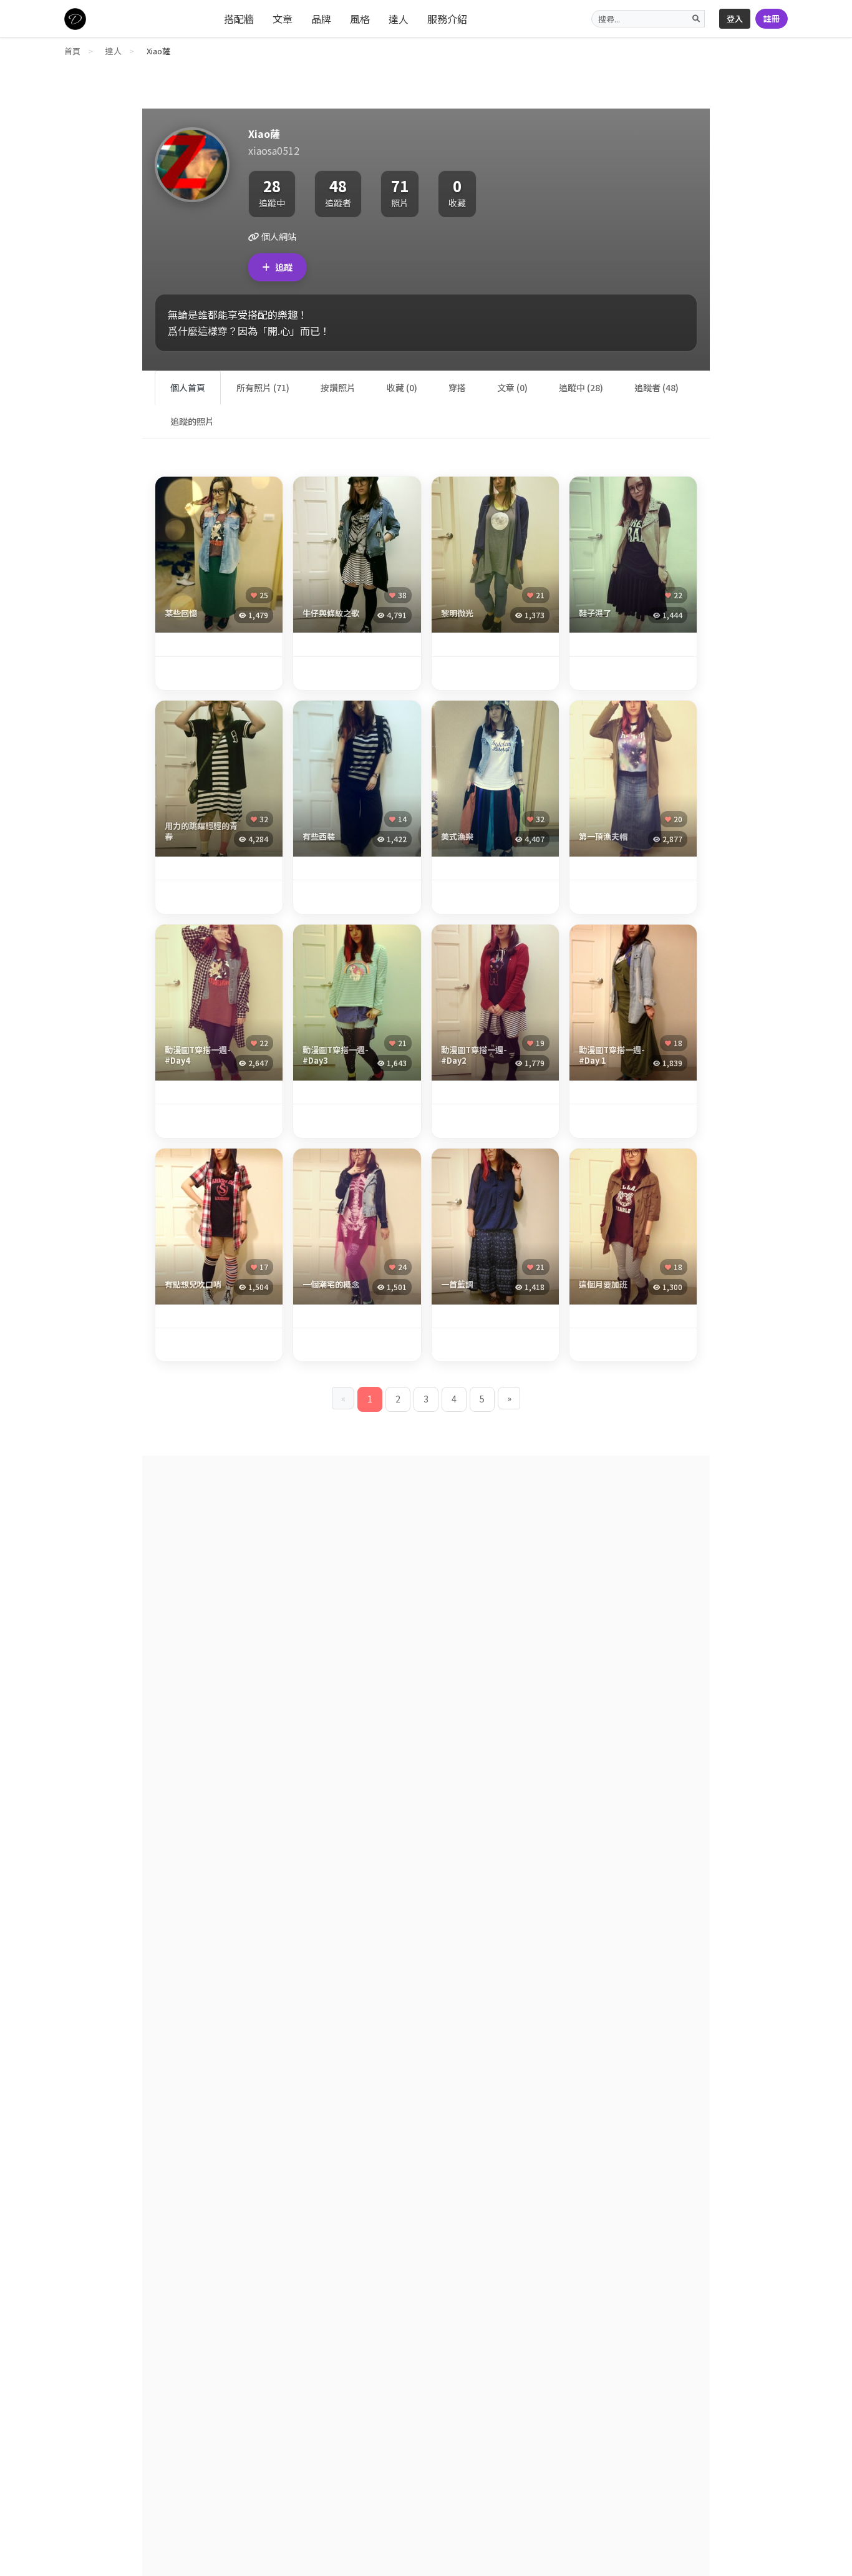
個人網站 (278, 236)
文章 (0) (512, 387)
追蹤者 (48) (656, 387)
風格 (360, 19)
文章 (283, 19)
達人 (399, 19)
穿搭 (457, 387)
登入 (735, 18)
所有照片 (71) (263, 387)
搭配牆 (239, 19)
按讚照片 (338, 387)
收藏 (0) (402, 387)
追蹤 (284, 267)
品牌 (321, 19)
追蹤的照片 (192, 421)
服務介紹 (447, 19)
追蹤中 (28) (581, 387)
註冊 (772, 18)
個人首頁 (188, 387)
